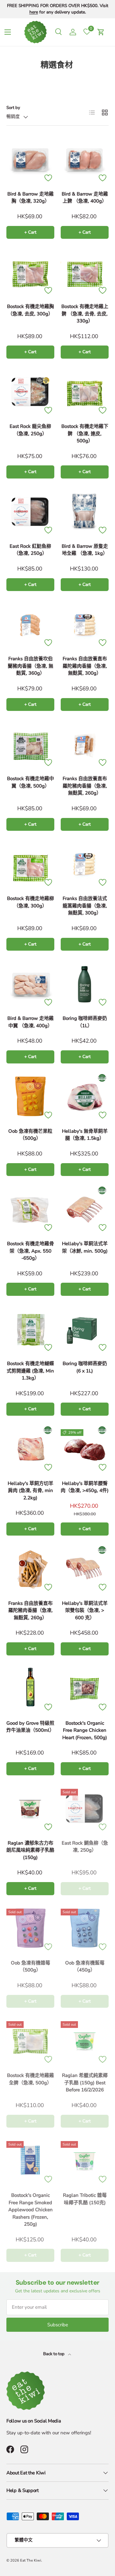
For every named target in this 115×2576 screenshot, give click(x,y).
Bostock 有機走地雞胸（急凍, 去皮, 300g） (31, 310)
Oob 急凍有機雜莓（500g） (31, 1967)
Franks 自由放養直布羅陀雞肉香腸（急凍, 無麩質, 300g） (85, 666)
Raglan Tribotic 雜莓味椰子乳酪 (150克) (85, 2199)
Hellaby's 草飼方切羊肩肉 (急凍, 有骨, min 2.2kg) (31, 1491)
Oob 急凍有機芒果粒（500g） (30, 1135)
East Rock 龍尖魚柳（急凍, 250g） (30, 430)
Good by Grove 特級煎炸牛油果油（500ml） (30, 1727)
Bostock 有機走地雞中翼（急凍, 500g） (31, 782)
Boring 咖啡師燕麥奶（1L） (85, 1022)
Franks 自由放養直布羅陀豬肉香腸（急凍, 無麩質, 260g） (85, 786)
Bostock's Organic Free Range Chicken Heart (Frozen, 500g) (85, 1730)
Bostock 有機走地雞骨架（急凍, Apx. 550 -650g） (31, 1251)
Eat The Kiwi (31, 2560)
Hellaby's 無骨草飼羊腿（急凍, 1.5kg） (85, 1135)
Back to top (54, 2354)
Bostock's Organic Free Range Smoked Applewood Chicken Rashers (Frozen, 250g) (31, 2210)
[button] (101, 32)
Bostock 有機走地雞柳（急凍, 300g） (31, 902)
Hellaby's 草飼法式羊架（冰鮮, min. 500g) (85, 1247)
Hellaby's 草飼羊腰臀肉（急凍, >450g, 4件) (85, 1487)
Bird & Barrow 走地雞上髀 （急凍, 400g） (85, 198)
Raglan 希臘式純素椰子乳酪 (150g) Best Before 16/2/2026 (85, 2083)
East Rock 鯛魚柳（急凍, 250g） (85, 1847)
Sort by (13, 108)
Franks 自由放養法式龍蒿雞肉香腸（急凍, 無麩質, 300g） (85, 906)
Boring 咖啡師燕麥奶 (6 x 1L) (85, 1367)
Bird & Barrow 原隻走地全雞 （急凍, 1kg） (85, 550)
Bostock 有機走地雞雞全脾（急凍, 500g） (31, 2079)
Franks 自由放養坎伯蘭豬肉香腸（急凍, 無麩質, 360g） (31, 666)
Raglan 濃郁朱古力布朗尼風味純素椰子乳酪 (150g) (30, 1850)
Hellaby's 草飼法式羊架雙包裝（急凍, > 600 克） (85, 1610)
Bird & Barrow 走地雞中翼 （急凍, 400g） (31, 1022)
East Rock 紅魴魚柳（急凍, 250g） (30, 550)
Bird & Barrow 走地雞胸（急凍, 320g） (31, 198)
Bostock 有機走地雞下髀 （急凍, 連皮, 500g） (85, 434)
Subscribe (58, 2325)
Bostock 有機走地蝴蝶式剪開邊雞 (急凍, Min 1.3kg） (30, 1371)
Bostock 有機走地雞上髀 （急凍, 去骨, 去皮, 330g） (85, 314)
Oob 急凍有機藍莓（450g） (85, 1967)
